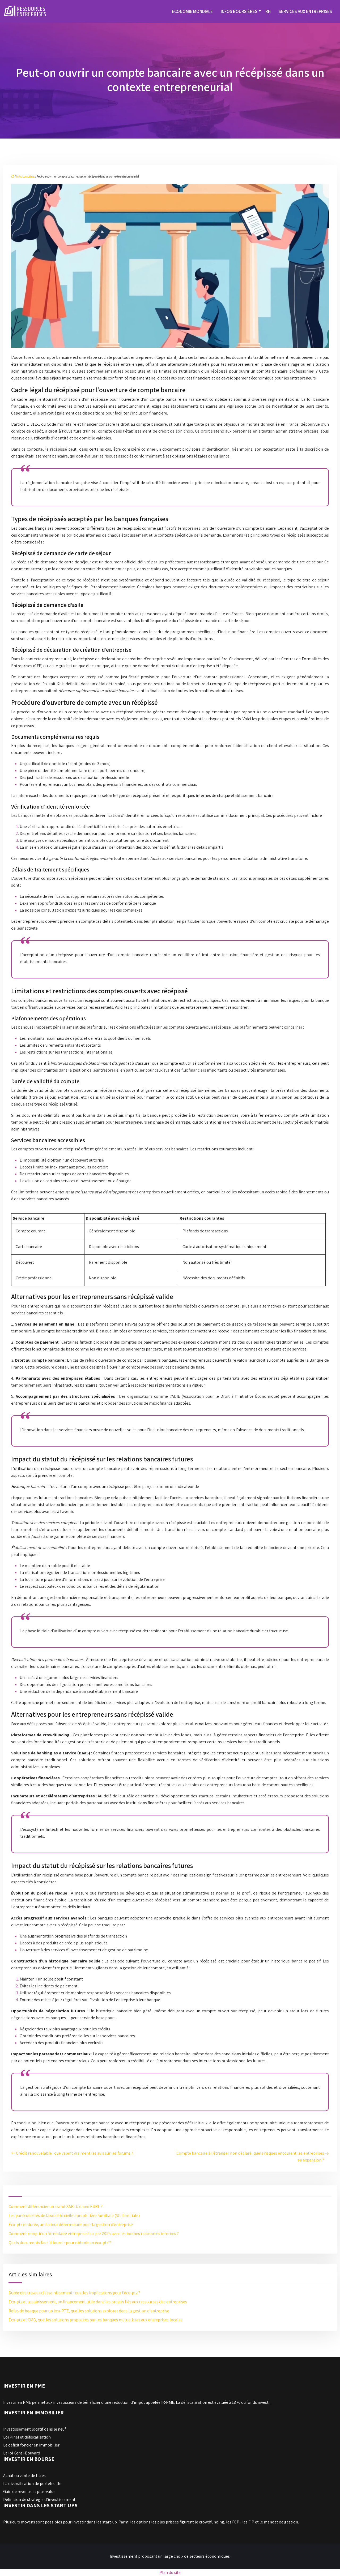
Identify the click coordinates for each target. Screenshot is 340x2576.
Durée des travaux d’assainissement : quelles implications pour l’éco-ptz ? (74, 2293)
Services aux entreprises (305, 11)
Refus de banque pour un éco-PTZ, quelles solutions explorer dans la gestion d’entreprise (89, 2311)
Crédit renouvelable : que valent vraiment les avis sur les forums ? (75, 2153)
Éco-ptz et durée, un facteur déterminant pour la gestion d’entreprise (71, 2225)
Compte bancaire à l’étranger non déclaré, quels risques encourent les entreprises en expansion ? (250, 2157)
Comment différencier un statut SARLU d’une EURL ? (56, 2206)
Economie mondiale (192, 11)
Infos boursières (239, 11)
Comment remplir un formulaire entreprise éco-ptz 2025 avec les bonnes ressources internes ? (94, 2234)
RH (268, 11)
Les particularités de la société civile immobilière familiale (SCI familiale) (74, 2215)
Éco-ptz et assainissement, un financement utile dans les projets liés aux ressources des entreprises (98, 2302)
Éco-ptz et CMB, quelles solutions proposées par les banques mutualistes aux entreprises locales (95, 2320)
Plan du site (170, 2572)
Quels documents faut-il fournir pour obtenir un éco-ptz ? (60, 2243)
